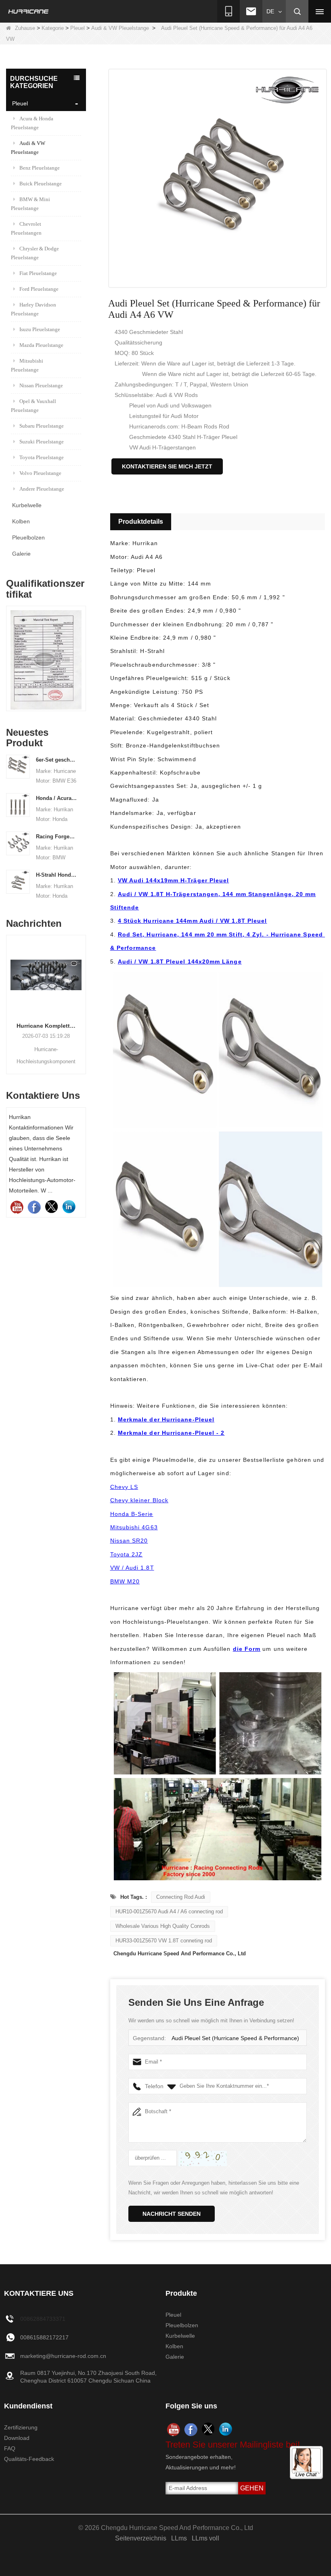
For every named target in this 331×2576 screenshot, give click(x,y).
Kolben (21, 521)
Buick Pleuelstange (41, 184)
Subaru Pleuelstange (42, 426)
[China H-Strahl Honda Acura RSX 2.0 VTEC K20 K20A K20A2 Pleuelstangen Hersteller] (18, 881)
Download (17, 2438)
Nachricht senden (172, 2214)
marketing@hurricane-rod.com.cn (63, 2356)
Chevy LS (124, 1487)
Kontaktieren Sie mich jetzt (167, 466)
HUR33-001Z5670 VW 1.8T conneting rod (164, 1941)
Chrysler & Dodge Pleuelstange (35, 253)
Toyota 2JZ (127, 1554)
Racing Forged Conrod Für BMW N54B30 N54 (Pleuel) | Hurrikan (57, 837)
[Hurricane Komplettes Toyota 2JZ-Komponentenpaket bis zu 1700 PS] (46, 975)
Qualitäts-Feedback (29, 2459)
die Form (247, 1649)
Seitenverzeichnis (141, 2538)
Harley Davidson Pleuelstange (34, 309)
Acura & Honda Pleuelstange (32, 123)
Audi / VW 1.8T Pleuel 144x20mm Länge (180, 962)
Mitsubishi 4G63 (134, 1527)
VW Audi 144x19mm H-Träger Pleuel (174, 880)
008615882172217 (44, 2337)
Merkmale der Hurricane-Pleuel (166, 1419)
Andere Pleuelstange (42, 489)
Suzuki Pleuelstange (42, 442)
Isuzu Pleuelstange (40, 329)
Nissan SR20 (129, 1541)
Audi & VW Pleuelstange (120, 28)
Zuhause (25, 28)
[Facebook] (34, 1207)
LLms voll (205, 2538)
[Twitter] (51, 1207)
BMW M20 (125, 1581)
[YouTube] (17, 1207)
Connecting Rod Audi (181, 1897)
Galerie (21, 554)
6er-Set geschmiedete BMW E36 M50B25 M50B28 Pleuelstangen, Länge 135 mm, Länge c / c (57, 760)
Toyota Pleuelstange (42, 457)
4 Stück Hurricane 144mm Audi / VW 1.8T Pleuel (193, 921)
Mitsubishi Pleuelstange (27, 365)
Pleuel (78, 28)
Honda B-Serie (132, 1514)
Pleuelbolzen (28, 537)
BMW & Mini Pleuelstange (30, 204)
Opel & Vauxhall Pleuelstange (34, 406)
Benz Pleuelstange (40, 168)
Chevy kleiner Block (139, 1500)
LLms (179, 2538)
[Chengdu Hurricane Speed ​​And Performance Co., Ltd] (29, 11)
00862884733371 (43, 2319)
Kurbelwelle (27, 505)
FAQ (10, 2448)
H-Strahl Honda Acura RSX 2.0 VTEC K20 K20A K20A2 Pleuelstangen (57, 875)
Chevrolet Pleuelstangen (26, 228)
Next (83, 653)
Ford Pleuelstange (39, 289)
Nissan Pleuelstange (41, 385)
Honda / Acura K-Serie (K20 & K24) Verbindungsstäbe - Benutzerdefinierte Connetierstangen (57, 798)
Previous (9, 653)
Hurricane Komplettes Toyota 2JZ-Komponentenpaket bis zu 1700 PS (46, 1026)
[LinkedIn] (69, 1207)
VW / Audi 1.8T (132, 1568)
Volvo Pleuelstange (40, 473)
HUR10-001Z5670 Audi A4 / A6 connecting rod (169, 1912)
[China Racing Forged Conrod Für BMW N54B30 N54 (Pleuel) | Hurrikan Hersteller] (18, 843)
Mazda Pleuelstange (41, 345)
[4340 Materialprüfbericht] (46, 660)
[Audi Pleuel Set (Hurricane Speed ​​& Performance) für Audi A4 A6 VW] (218, 178)
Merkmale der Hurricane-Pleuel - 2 (171, 1433)
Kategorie (53, 28)
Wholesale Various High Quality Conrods (163, 1926)
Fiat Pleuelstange (38, 273)
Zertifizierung (21, 2427)
